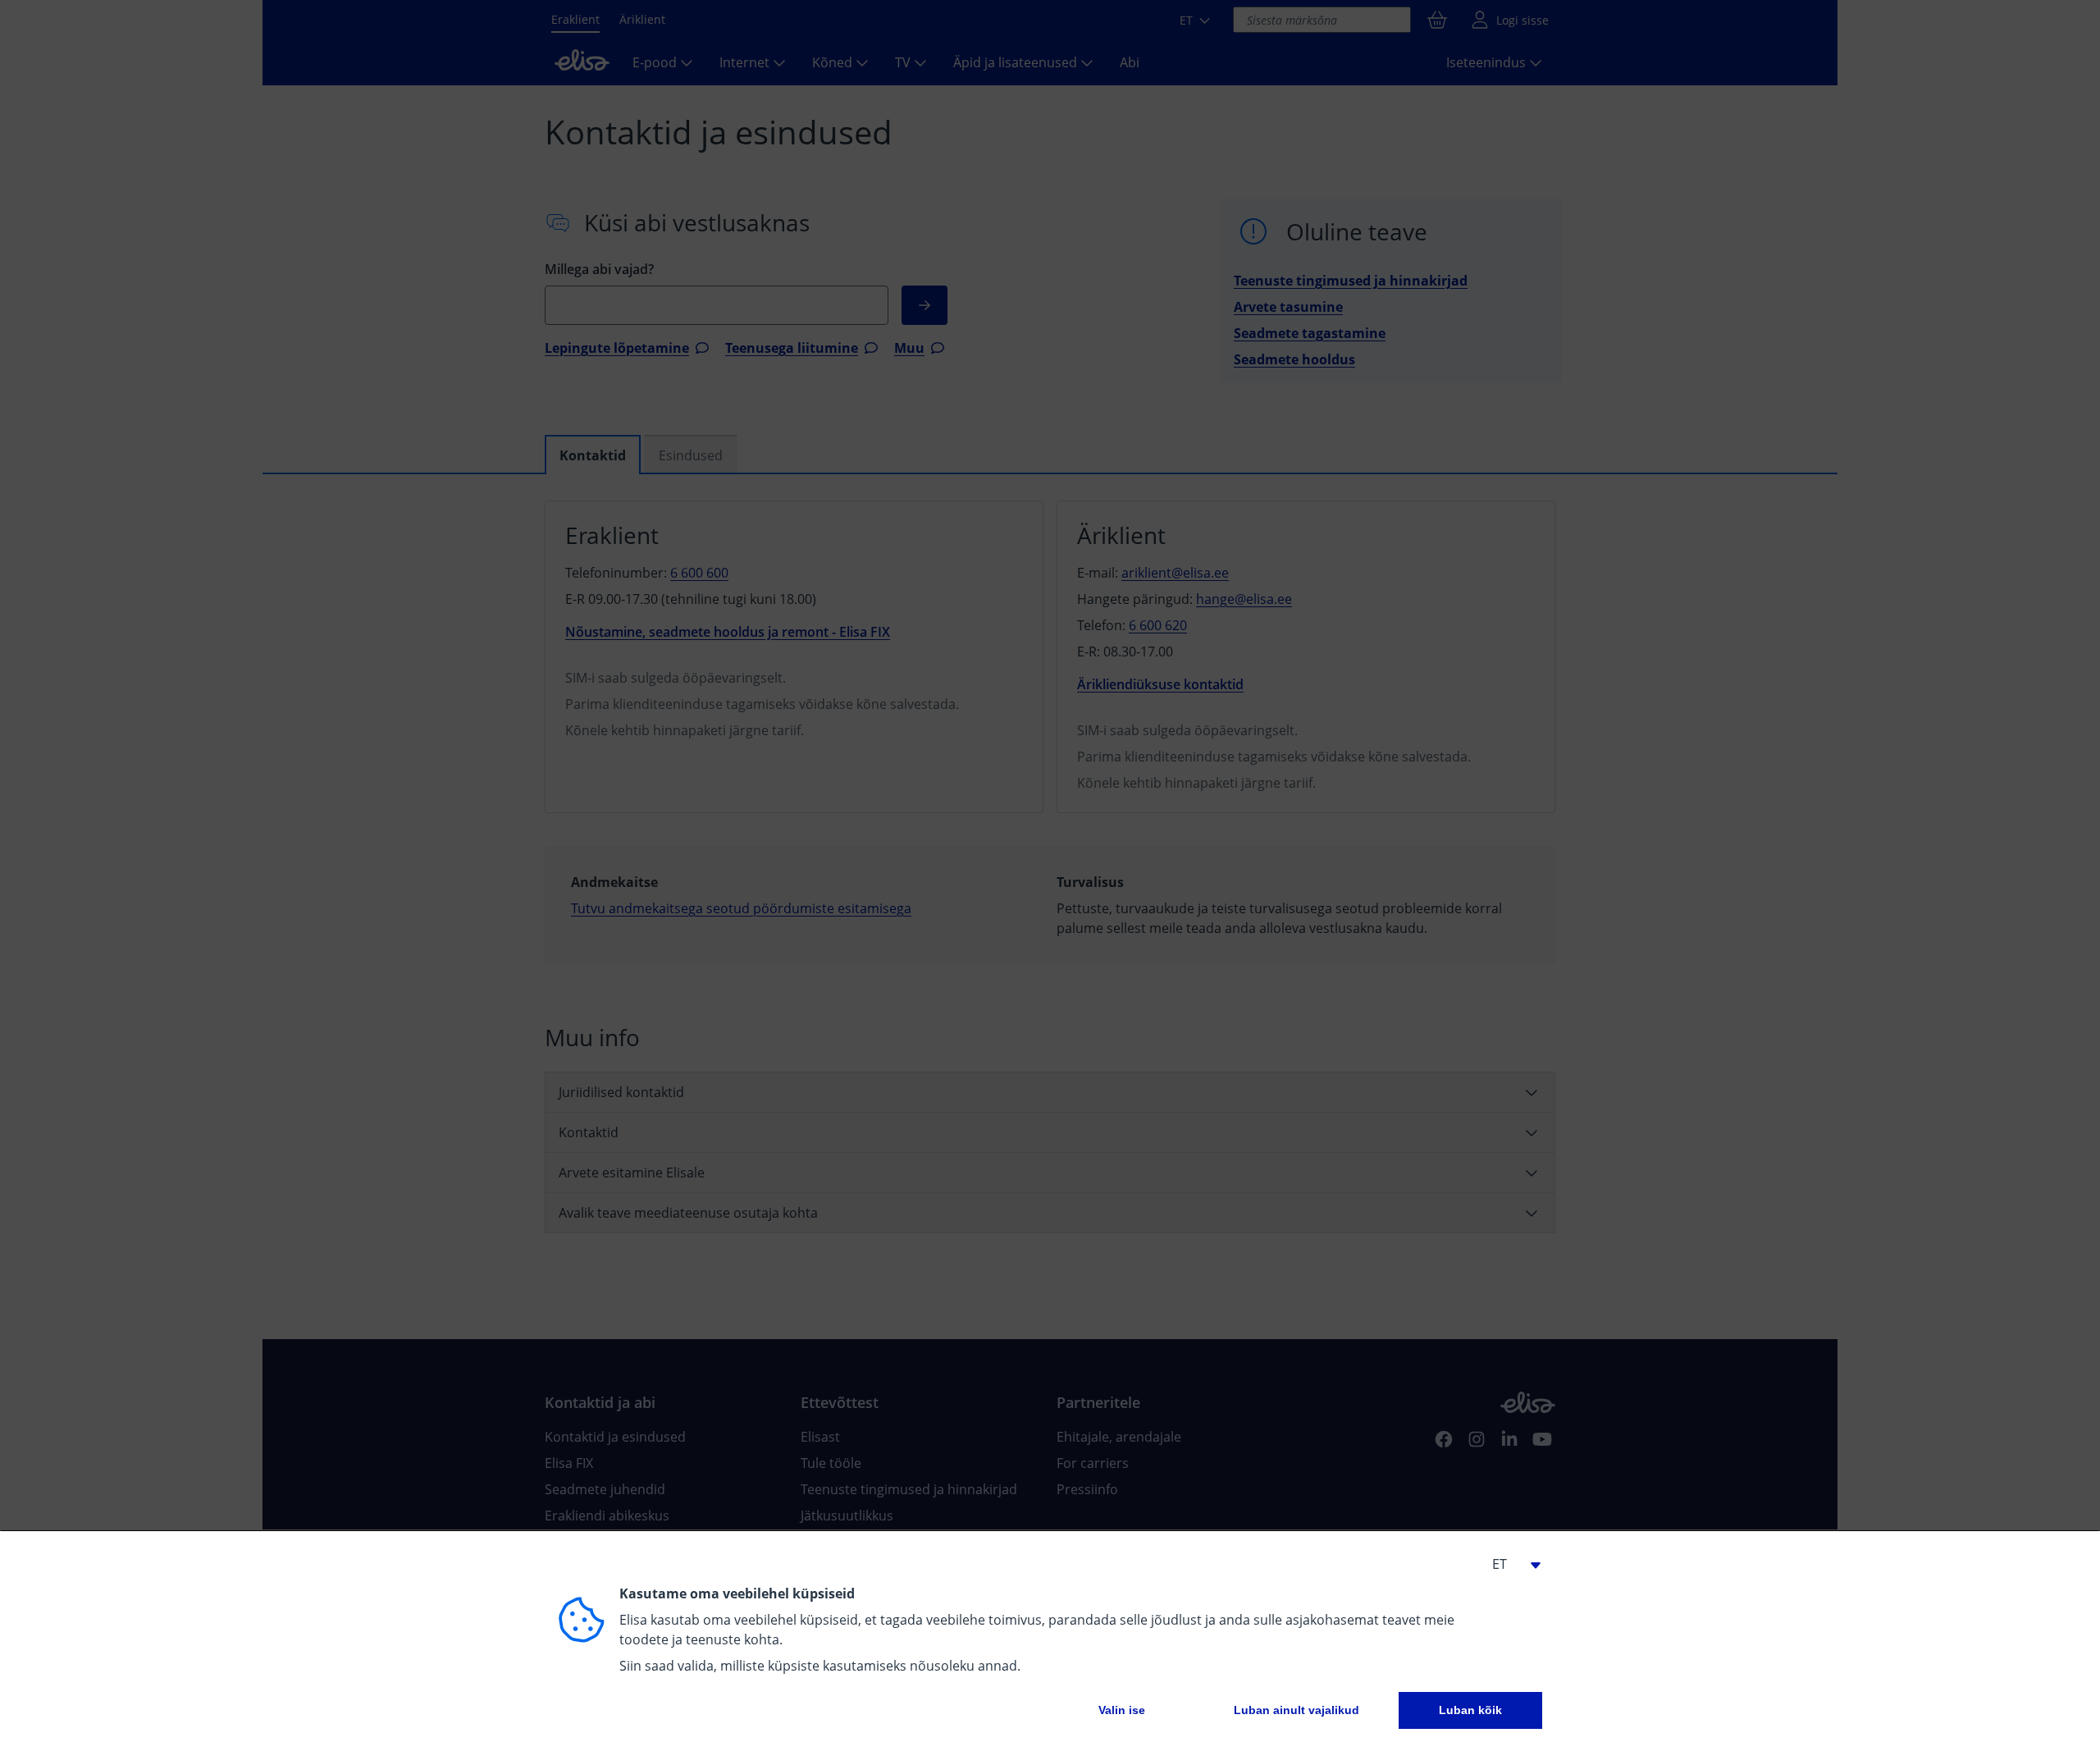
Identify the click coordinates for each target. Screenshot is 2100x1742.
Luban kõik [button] (1470, 1710)
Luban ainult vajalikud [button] (1297, 1710)
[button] (1509, 1564)
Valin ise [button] (1122, 1710)
